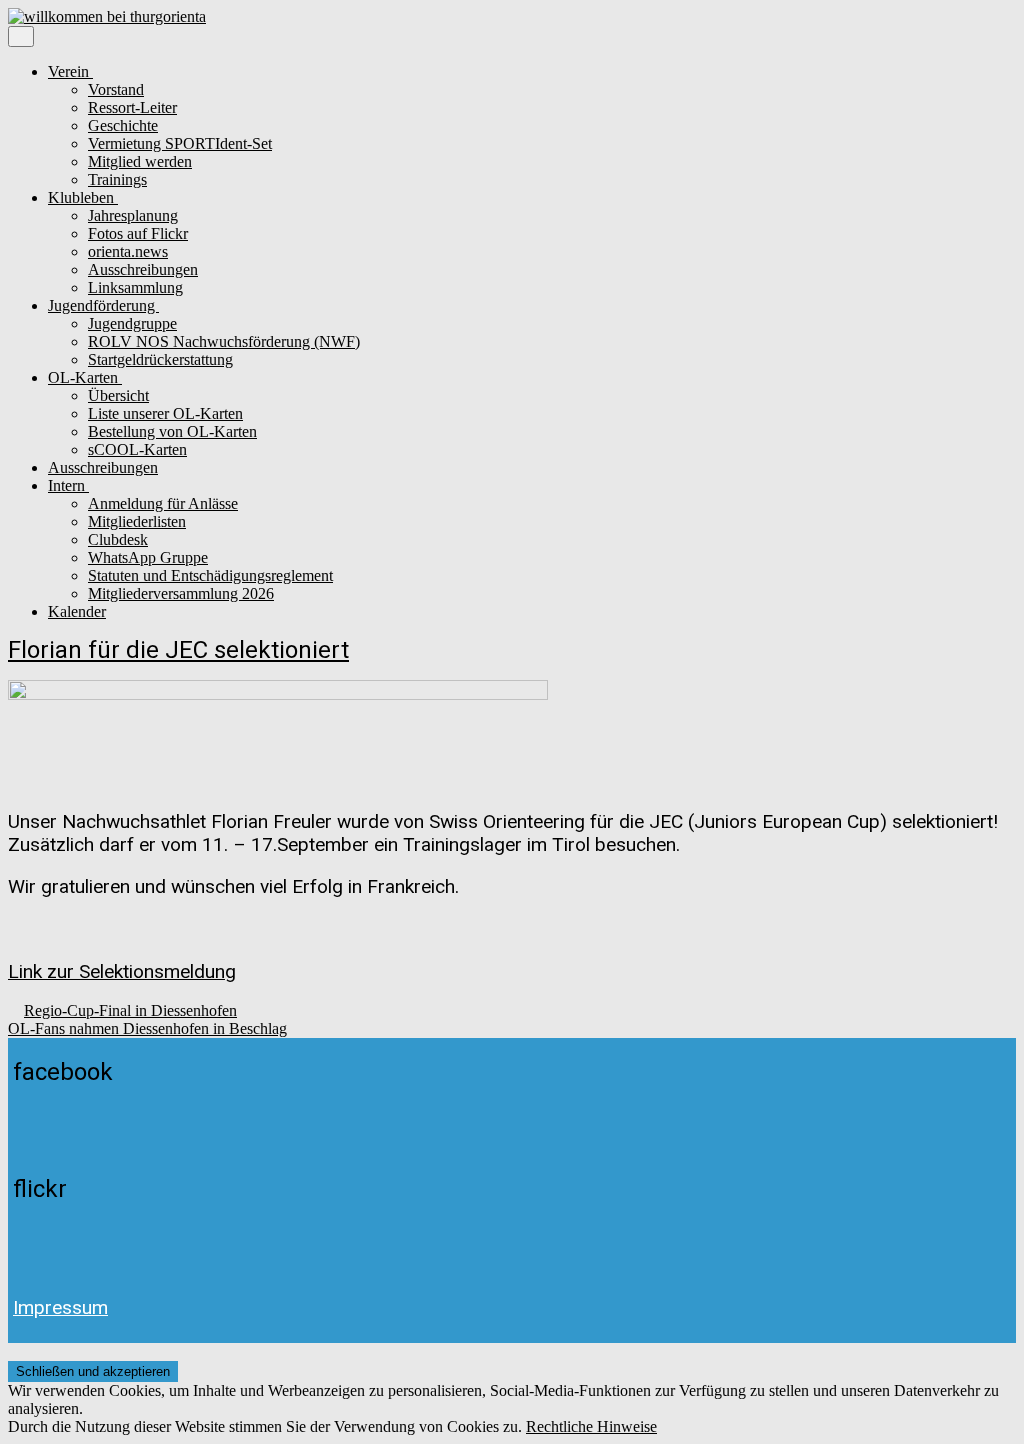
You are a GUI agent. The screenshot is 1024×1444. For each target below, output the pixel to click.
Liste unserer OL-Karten (165, 413)
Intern (68, 485)
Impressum (60, 1307)
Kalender (77, 611)
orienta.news (128, 251)
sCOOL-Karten (137, 449)
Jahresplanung (133, 215)
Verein (70, 71)
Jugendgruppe (132, 323)
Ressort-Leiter (132, 107)
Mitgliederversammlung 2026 (181, 593)
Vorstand (116, 89)
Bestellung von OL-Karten (172, 431)
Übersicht (118, 395)
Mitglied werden (140, 161)
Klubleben (83, 197)
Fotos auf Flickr (138, 233)
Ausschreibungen (143, 269)
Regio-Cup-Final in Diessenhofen (130, 1010)
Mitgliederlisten (137, 521)
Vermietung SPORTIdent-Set (180, 143)
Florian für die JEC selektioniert (178, 650)
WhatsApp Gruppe (148, 557)
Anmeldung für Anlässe (163, 503)
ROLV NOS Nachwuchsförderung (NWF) (224, 341)
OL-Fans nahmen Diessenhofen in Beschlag (147, 1028)
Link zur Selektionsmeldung (122, 971)
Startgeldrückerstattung (160, 359)
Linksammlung (135, 287)
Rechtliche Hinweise (591, 1426)
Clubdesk (118, 539)
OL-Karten (85, 377)
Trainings (117, 179)
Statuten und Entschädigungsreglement (210, 575)
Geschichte (123, 125)
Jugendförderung (103, 305)
